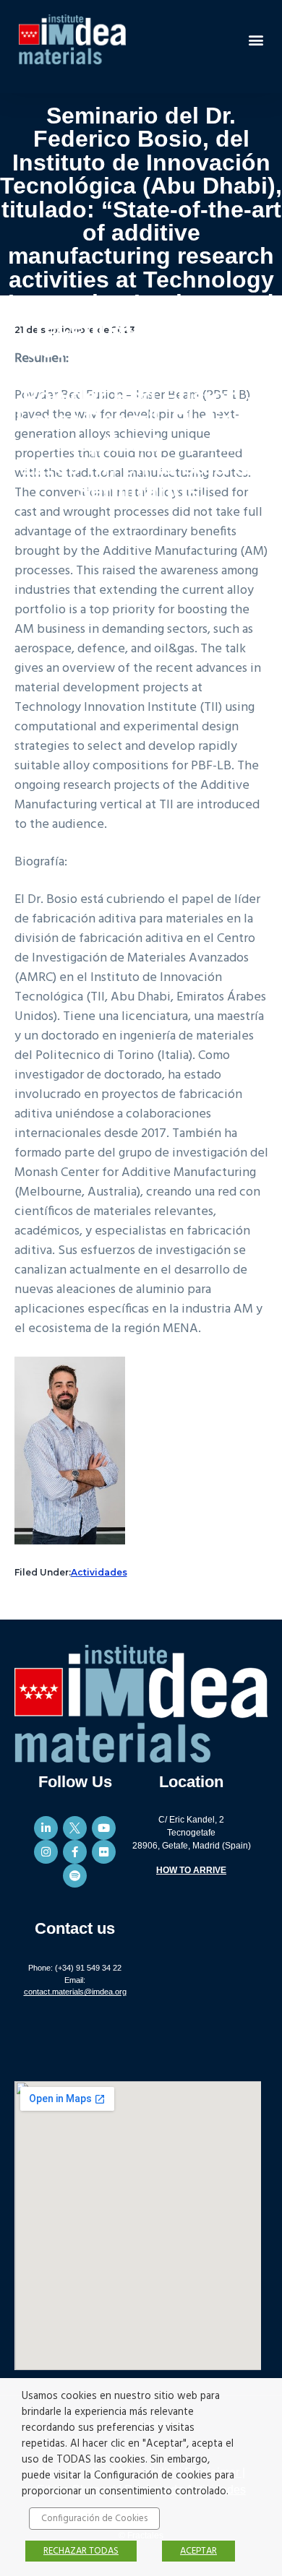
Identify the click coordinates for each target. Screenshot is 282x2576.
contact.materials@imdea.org (75, 1992)
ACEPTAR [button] (198, 2551)
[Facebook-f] (75, 1852)
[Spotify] (75, 1876)
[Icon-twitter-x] (75, 1828)
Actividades (99, 1572)
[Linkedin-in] (46, 1828)
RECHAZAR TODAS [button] (81, 2551)
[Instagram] (46, 1852)
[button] (256, 39)
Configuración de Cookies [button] (94, 2519)
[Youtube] (104, 1828)
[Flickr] (104, 1852)
